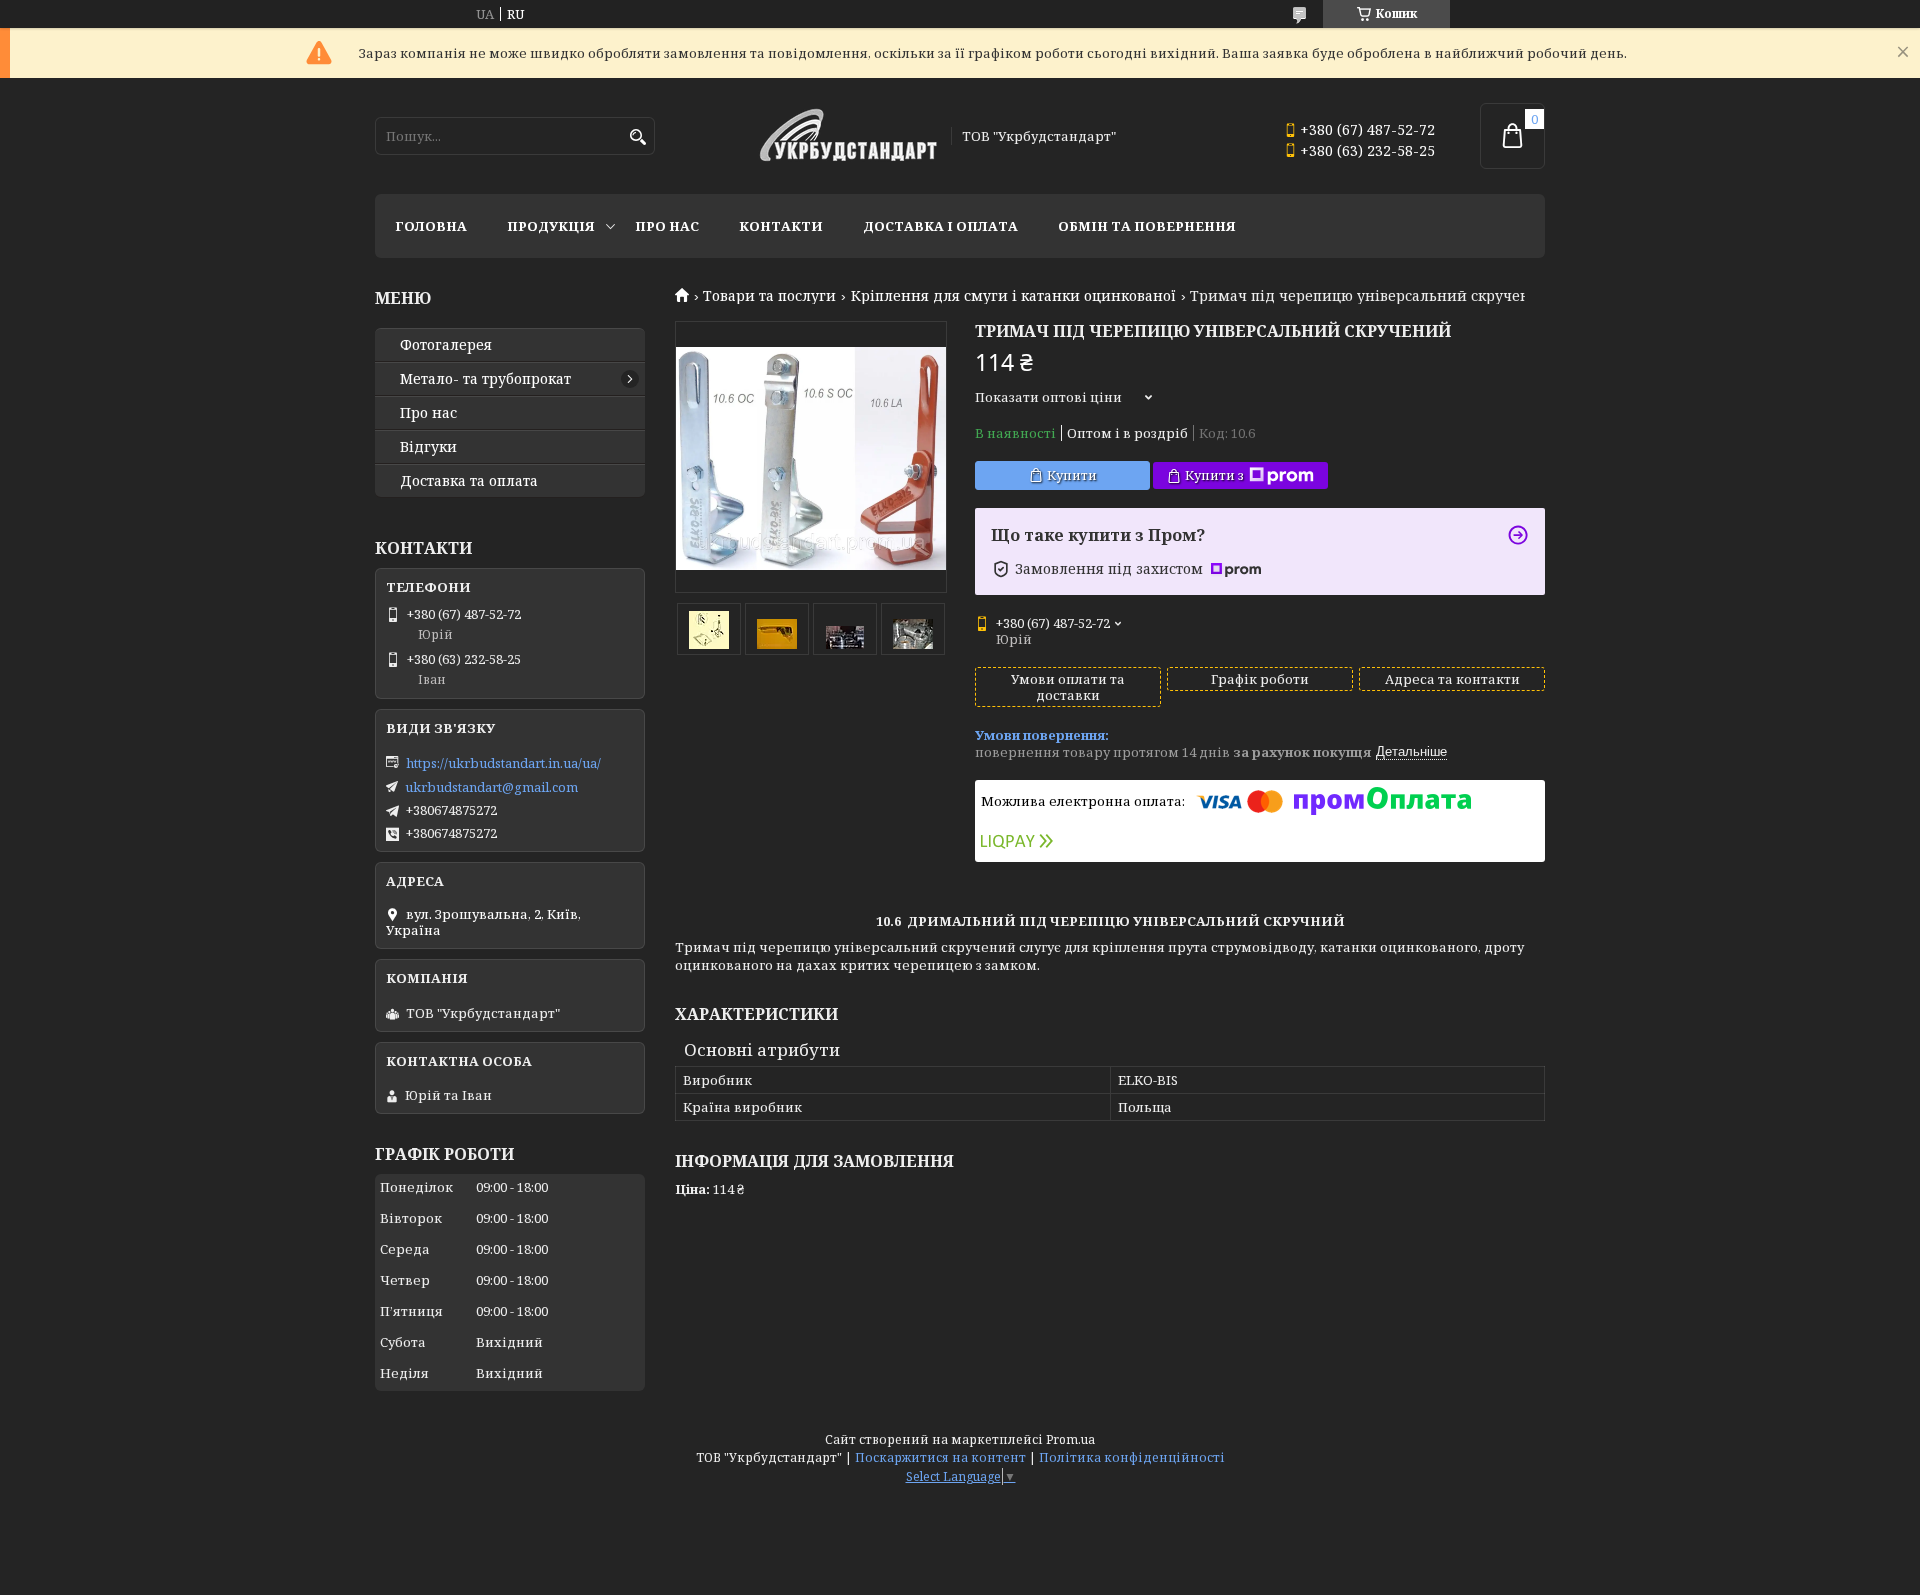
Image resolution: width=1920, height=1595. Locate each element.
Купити (1072, 475)
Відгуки (428, 447)
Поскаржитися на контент (940, 1457)
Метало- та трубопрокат (485, 379)
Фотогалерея (446, 345)
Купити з (1214, 475)
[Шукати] (637, 137)
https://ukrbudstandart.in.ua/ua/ (503, 763)
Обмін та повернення (1147, 226)
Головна (431, 226)
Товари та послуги (769, 296)
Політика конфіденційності (1132, 1457)
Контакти (781, 226)
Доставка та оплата (469, 481)
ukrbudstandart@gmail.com (491, 787)
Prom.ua (1070, 1439)
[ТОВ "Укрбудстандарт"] (848, 136)
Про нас (667, 226)
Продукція (551, 226)
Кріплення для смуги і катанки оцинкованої (1013, 296)
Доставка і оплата (940, 226)
